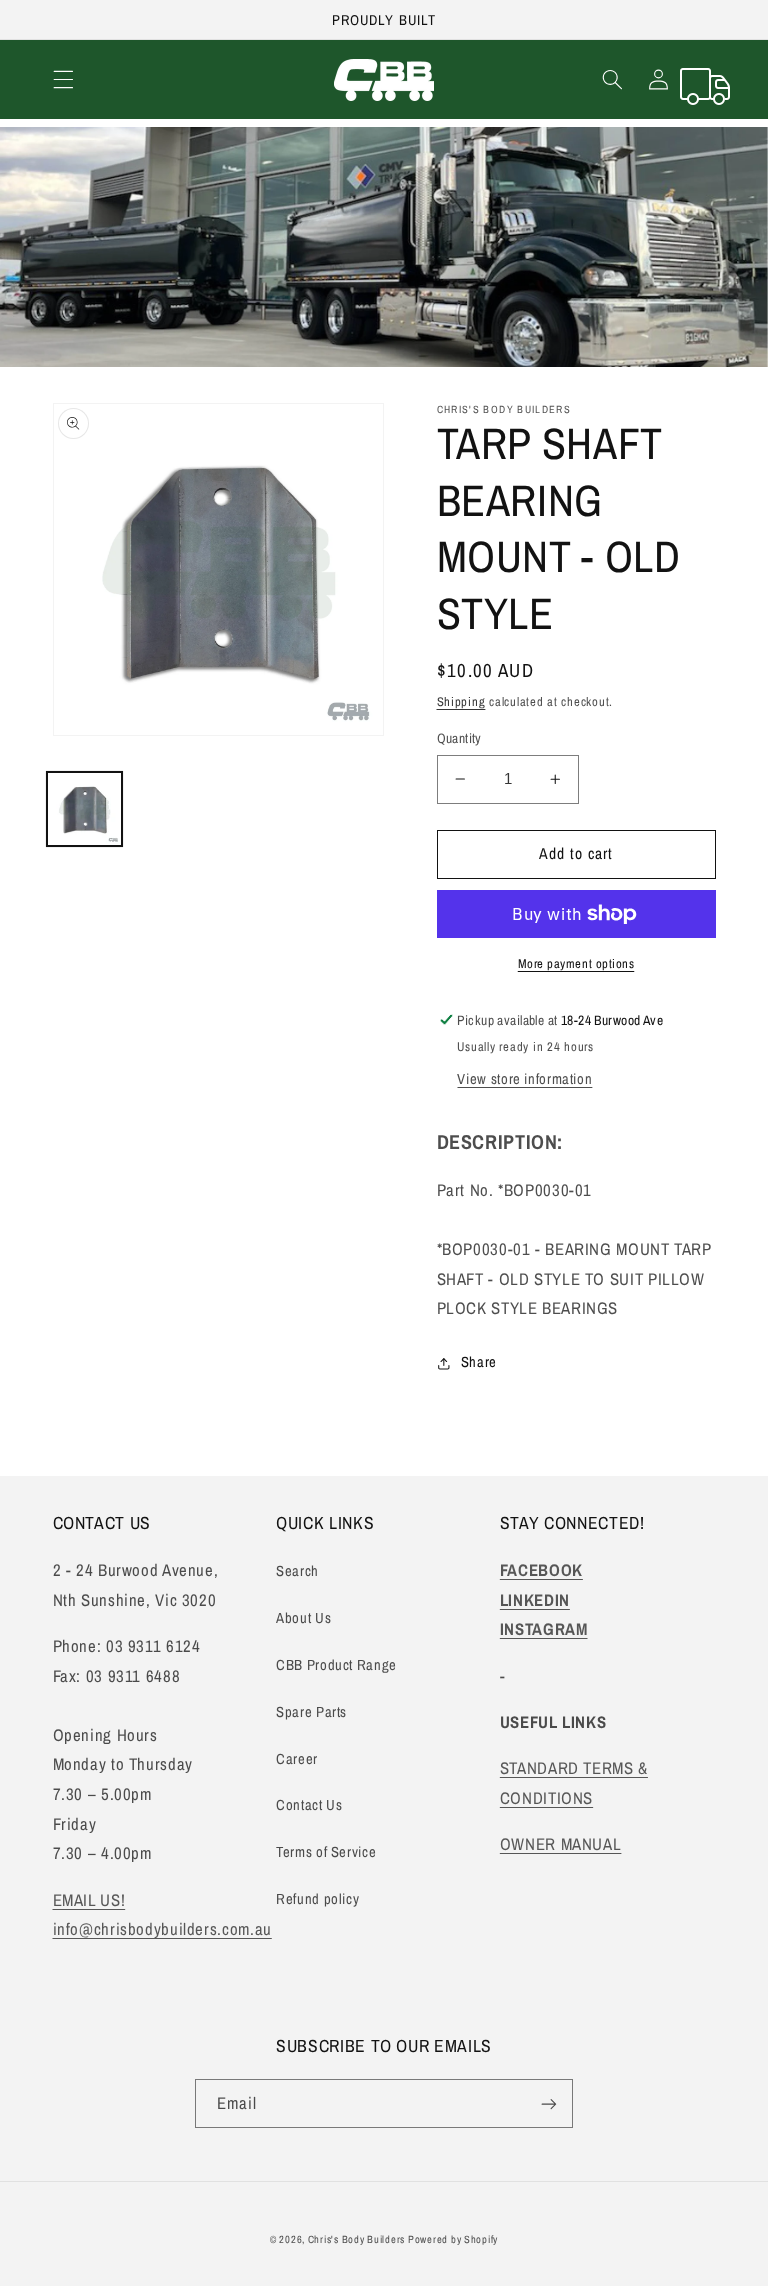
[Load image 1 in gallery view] (84, 809)
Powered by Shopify (453, 2239)
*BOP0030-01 (484, 1249)
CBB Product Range (336, 1665)
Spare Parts (311, 1712)
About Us (303, 1618)
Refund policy (317, 1899)
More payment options (576, 963)
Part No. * (515, 1190)
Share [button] (479, 1362)
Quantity (459, 738)
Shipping (461, 701)
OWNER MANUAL (561, 1844)
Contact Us (309, 1805)
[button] (63, 80)
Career (297, 1759)
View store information (524, 1079)
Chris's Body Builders (358, 2239)
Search (297, 1571)
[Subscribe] (549, 2103)
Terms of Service (326, 1852)
